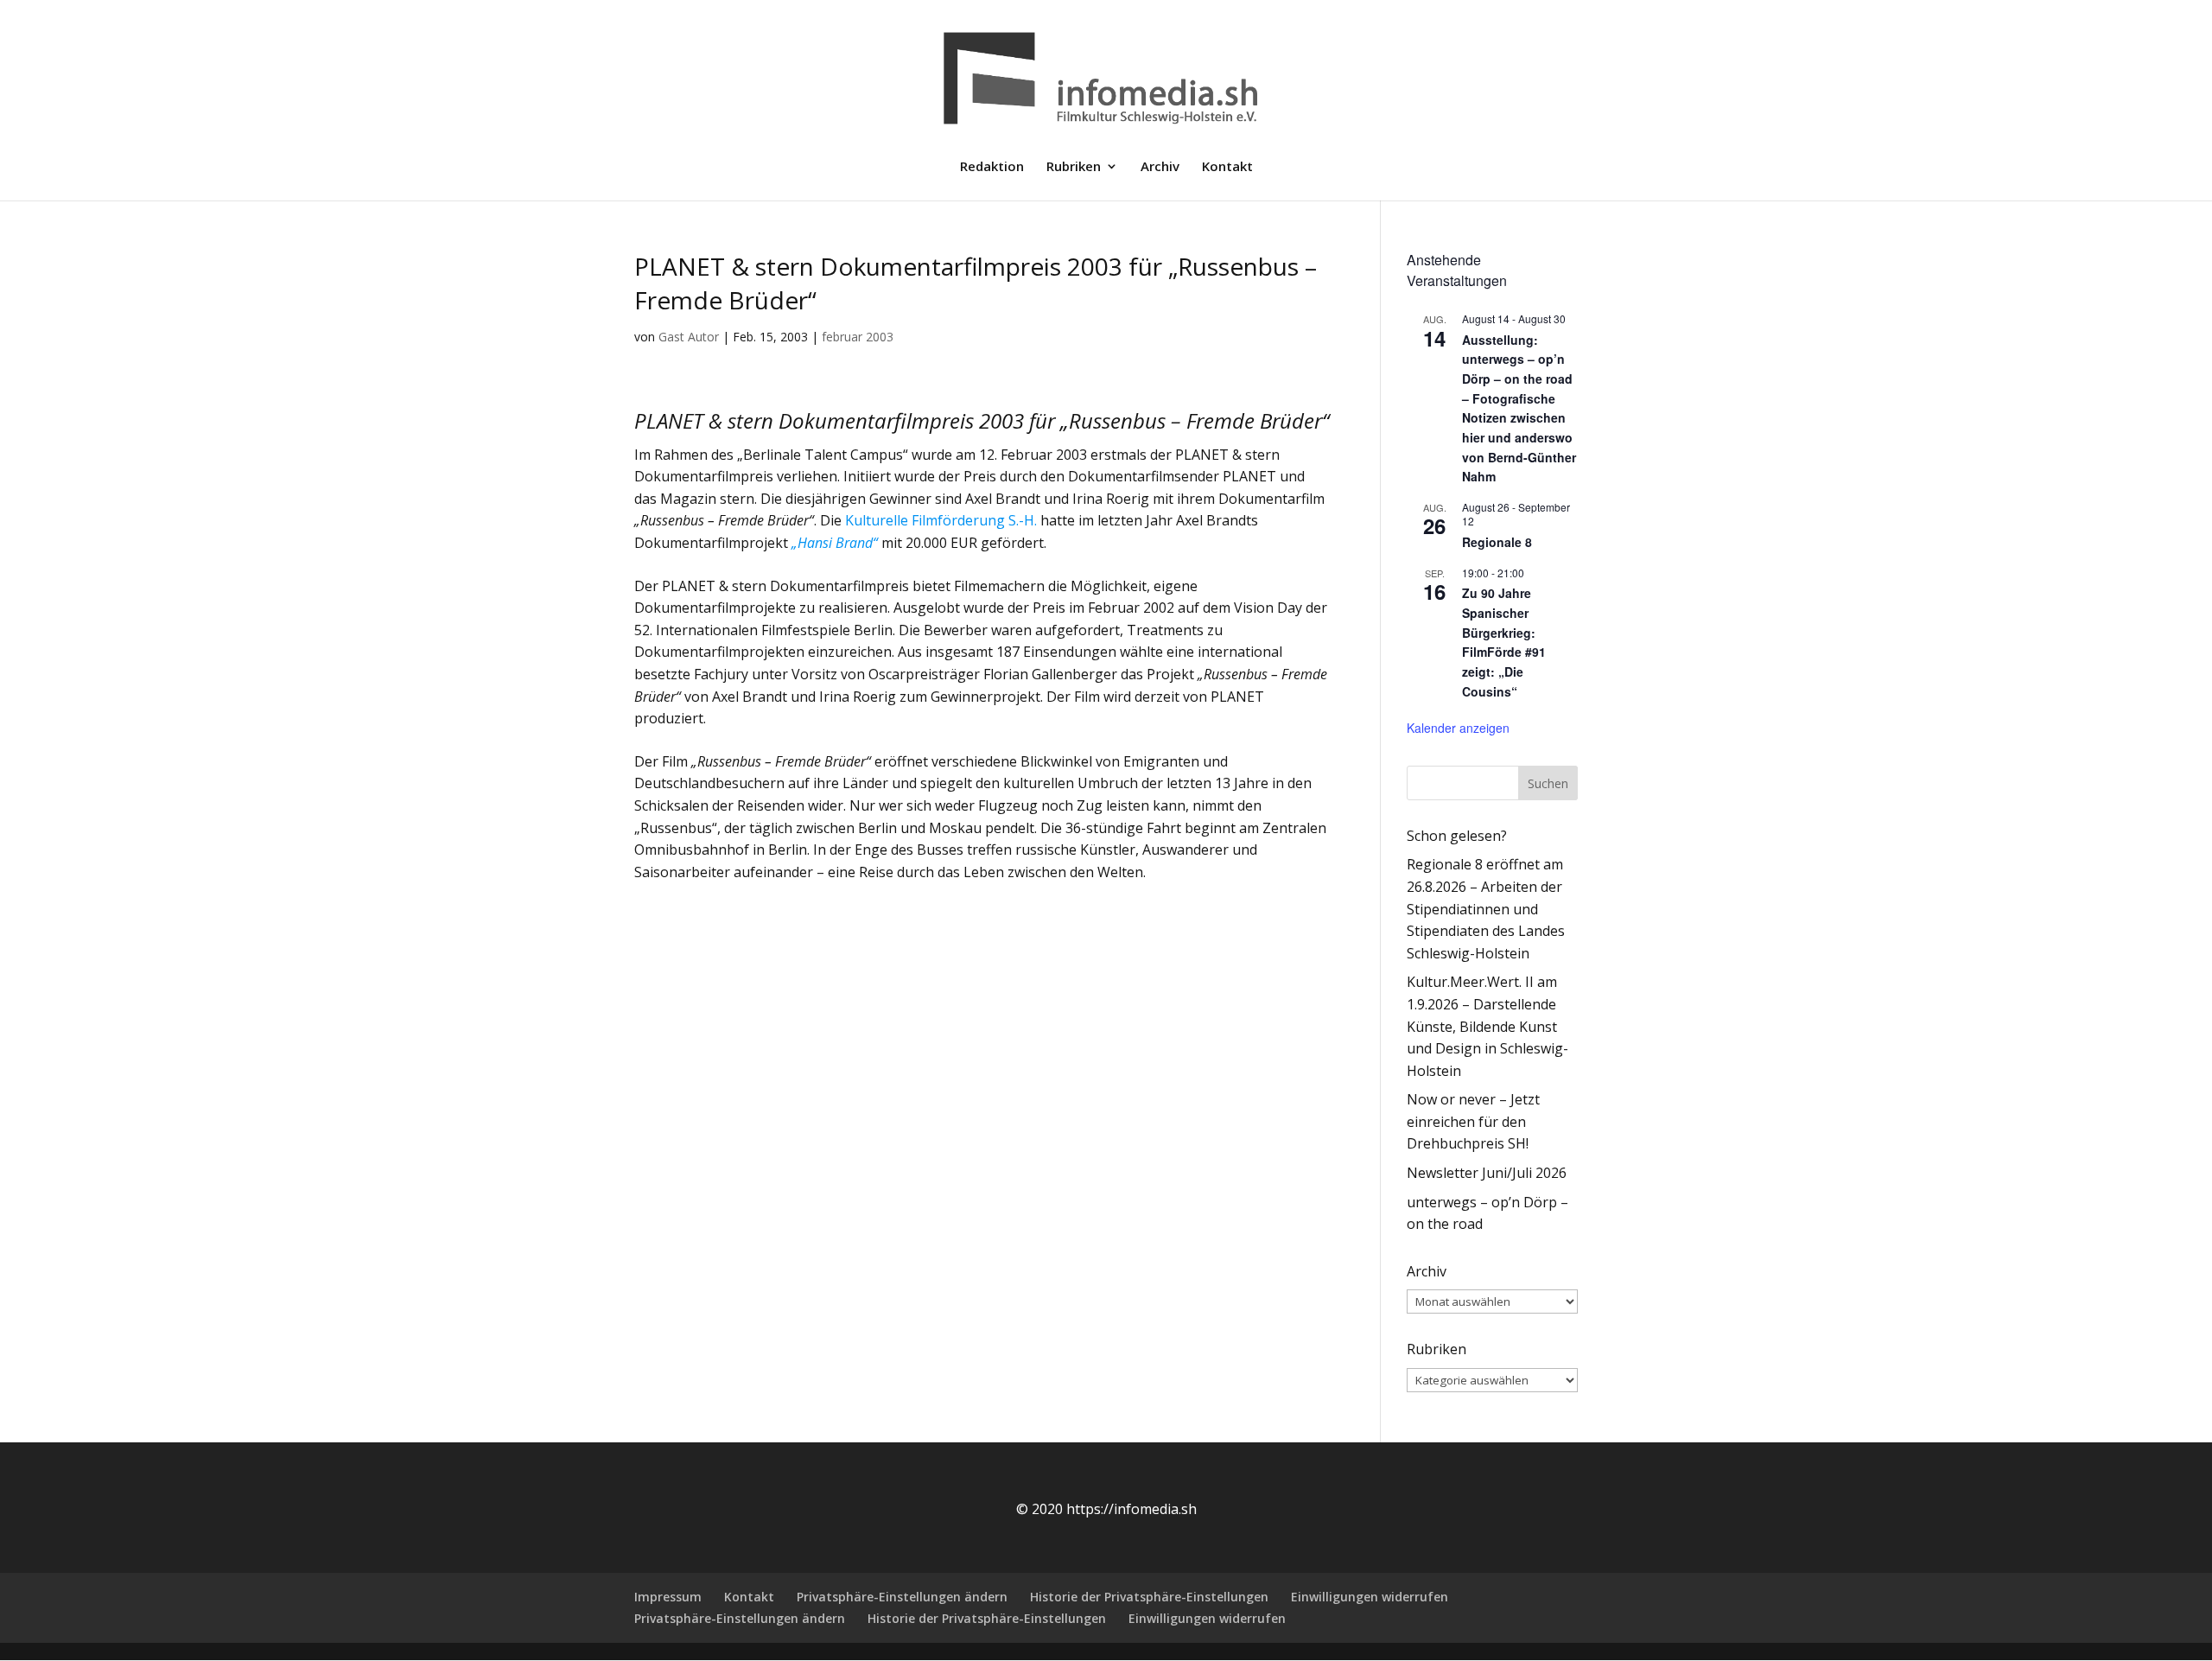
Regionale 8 (1497, 542)
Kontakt (1227, 167)
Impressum (668, 1597)
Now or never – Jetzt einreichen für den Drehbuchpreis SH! (1473, 1121)
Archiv (1160, 167)
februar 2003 (858, 337)
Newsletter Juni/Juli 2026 (1487, 1173)
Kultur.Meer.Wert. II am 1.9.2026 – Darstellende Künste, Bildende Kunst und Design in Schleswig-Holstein (1487, 1026)
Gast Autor (689, 337)
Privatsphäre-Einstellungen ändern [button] (902, 1597)
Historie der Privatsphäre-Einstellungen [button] (1149, 1597)
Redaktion (992, 167)
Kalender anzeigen (1458, 728)
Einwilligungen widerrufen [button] (1370, 1597)
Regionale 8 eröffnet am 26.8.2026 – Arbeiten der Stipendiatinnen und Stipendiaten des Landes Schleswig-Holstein (1486, 908)
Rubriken (1074, 167)
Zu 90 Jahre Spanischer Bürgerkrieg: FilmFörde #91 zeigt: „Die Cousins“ (1504, 642)
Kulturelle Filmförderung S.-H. (941, 520)
